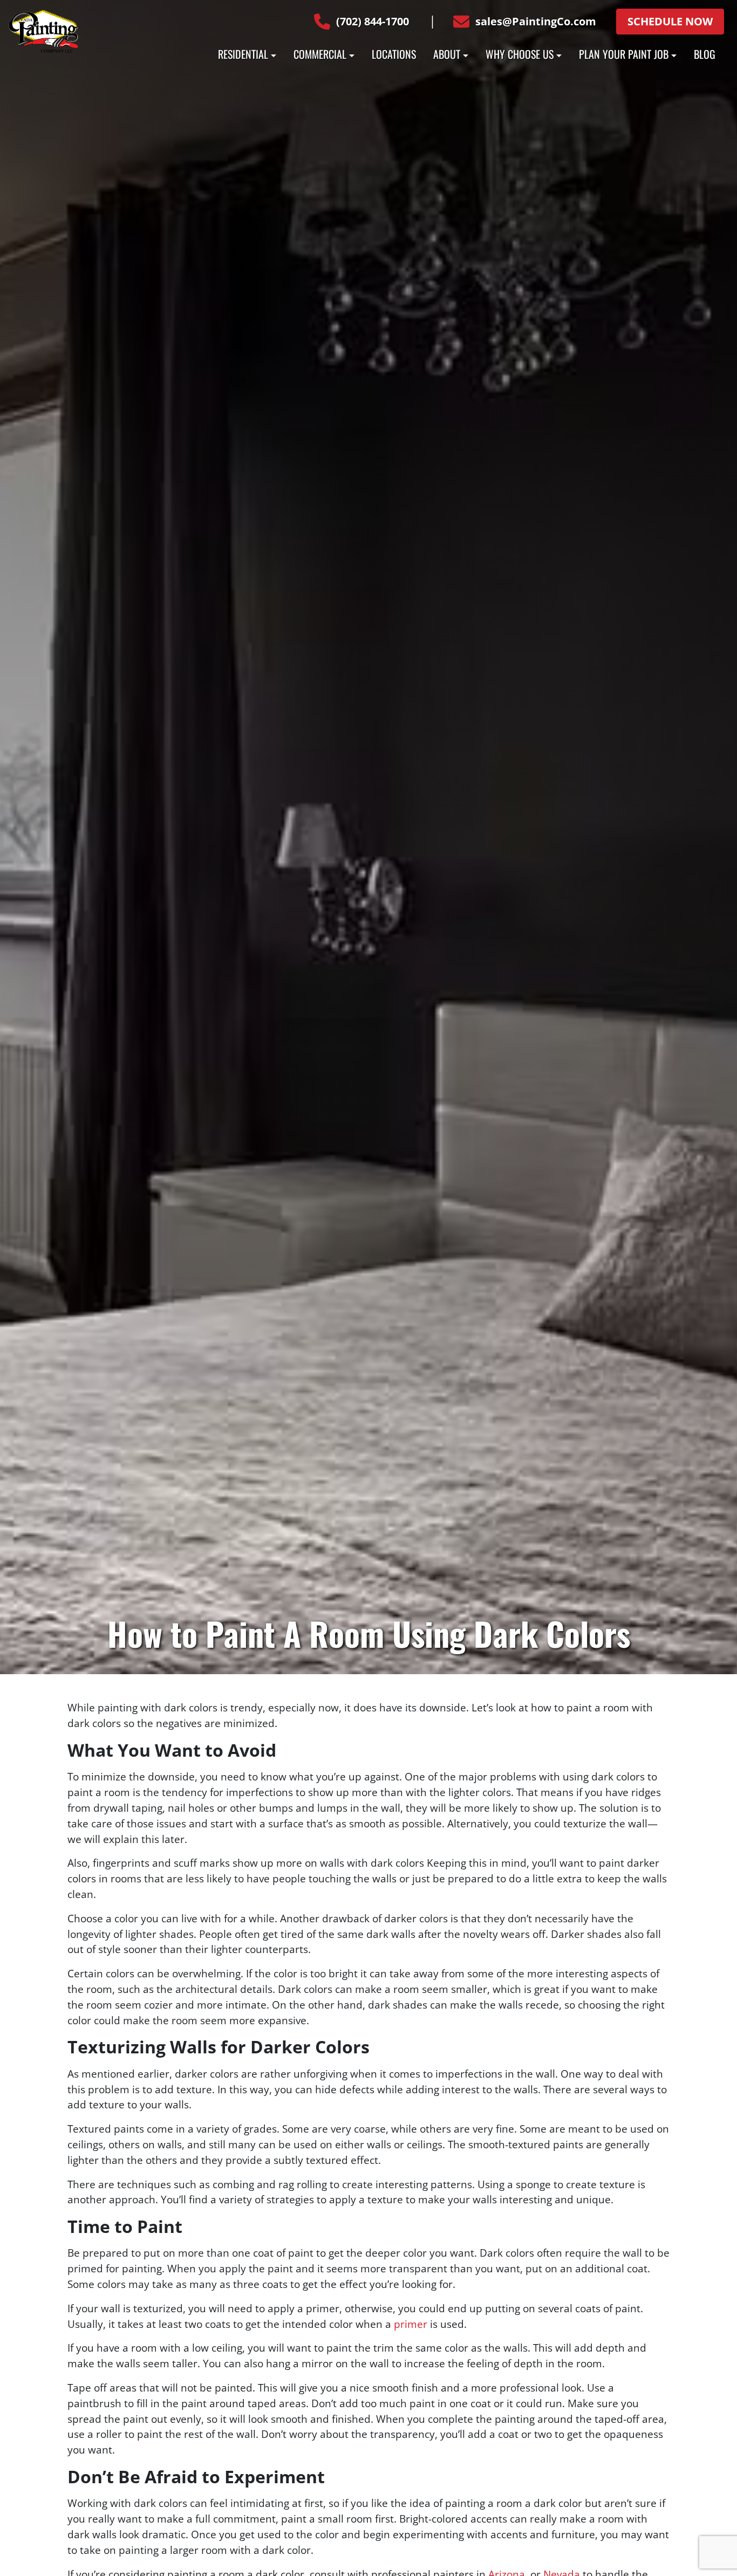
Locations (394, 54)
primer (411, 2324)
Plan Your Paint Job (624, 54)
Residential (243, 54)
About (447, 54)
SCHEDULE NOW (670, 21)
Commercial (320, 54)
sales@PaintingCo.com (536, 21)
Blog (705, 54)
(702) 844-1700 (373, 21)
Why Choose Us (520, 54)
